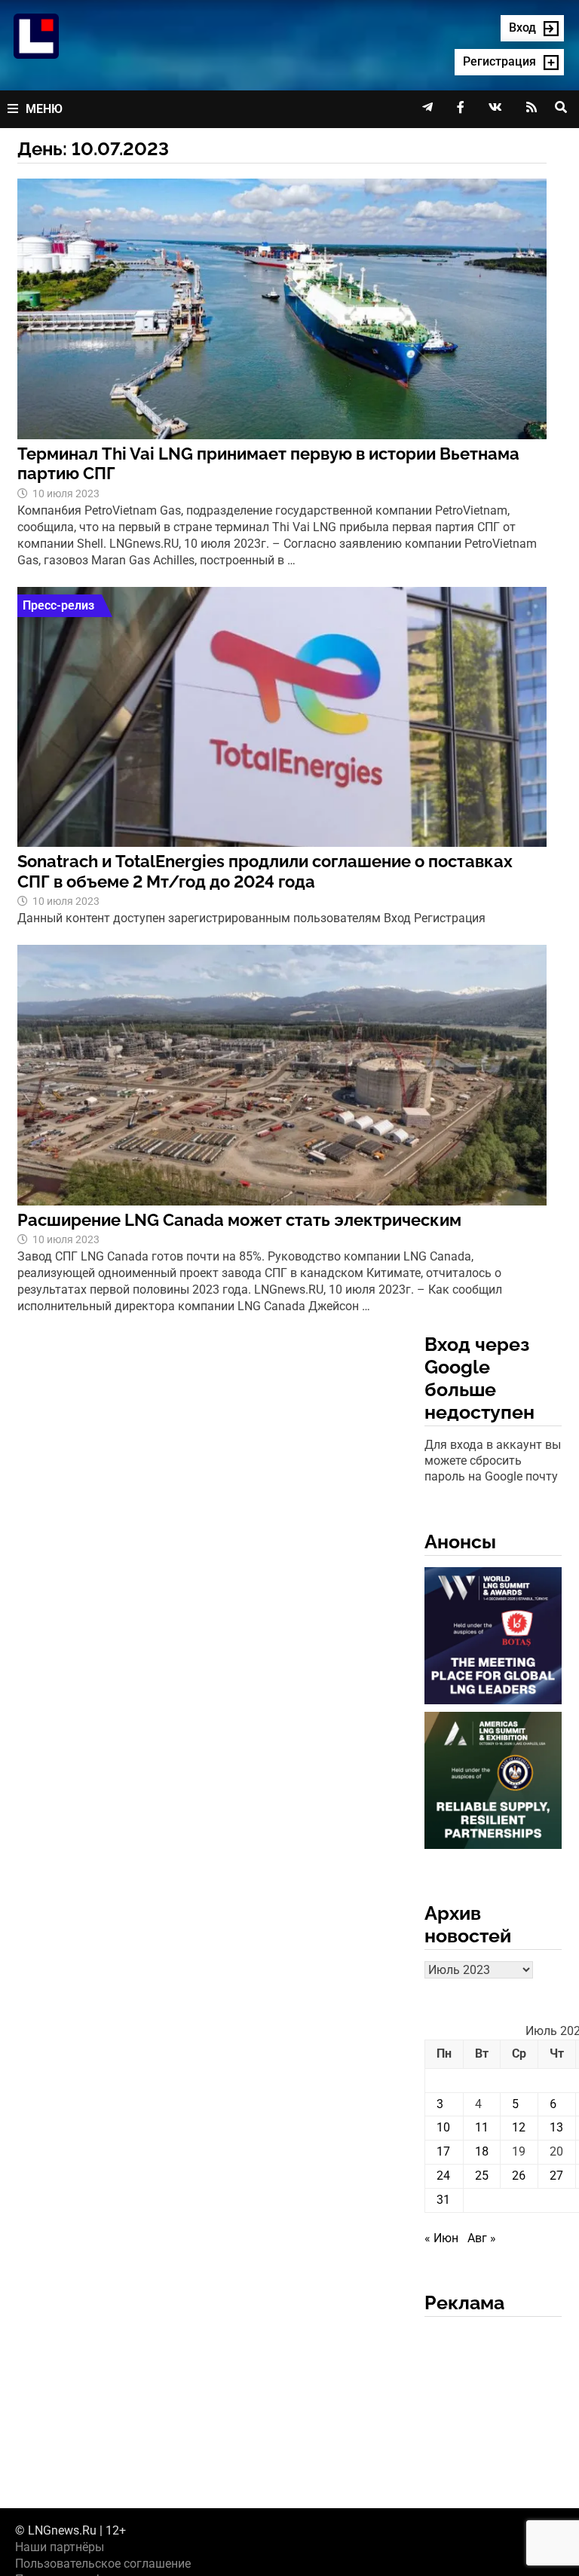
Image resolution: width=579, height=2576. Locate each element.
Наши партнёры (60, 2547)
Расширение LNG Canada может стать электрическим (239, 1220)
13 (556, 2127)
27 (556, 2176)
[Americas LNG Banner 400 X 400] (493, 1783)
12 (519, 2127)
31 (443, 2200)
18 (482, 2151)
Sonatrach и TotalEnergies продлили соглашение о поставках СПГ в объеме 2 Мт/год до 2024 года (265, 871)
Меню (44, 109)
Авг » (482, 2238)
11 (482, 2127)
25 (482, 2176)
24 (443, 2176)
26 (519, 2176)
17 (443, 2151)
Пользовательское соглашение (103, 2564)
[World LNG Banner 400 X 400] (493, 1638)
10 (443, 2127)
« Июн (441, 2238)
